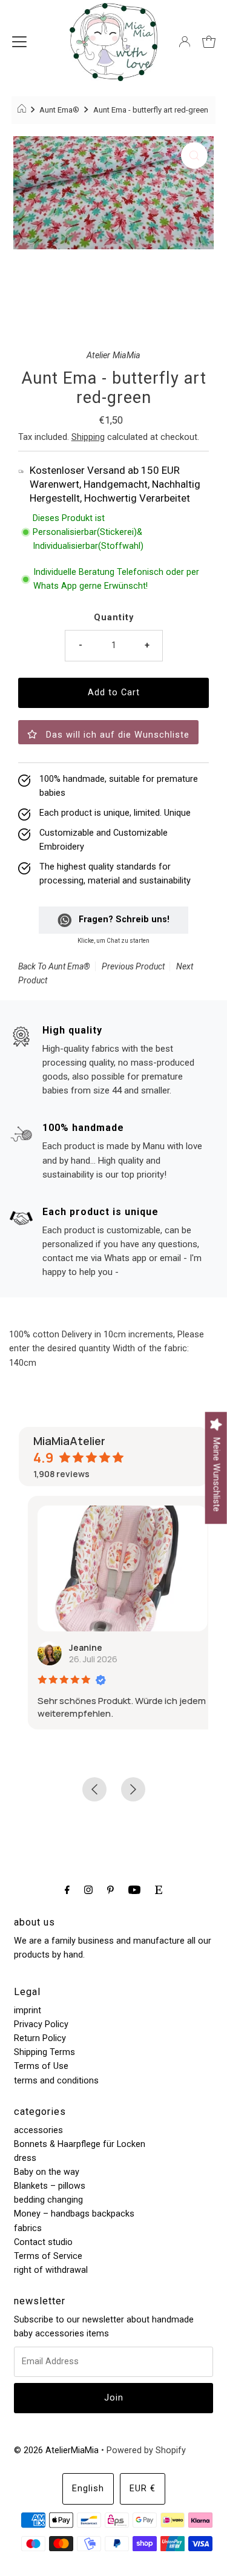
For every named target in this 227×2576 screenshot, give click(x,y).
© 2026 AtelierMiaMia (56, 2450)
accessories (38, 2130)
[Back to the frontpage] (23, 110)
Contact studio (43, 2242)
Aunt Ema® (59, 110)
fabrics (28, 2228)
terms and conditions (56, 2081)
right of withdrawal (51, 2270)
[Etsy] (159, 1889)
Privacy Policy (41, 2024)
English (88, 2489)
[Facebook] (67, 1889)
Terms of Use (41, 2066)
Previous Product (133, 966)
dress (25, 2158)
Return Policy (40, 2038)
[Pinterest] (110, 1889)
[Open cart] (209, 42)
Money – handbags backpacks (74, 2214)
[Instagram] (88, 1889)
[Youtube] (134, 1889)
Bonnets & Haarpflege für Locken (80, 2144)
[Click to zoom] (194, 156)
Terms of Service (48, 2256)
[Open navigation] (19, 42)
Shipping (88, 437)
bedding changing (48, 2200)
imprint (28, 2011)
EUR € (143, 2489)
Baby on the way (47, 2172)
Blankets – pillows (50, 2186)
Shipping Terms (44, 2052)
